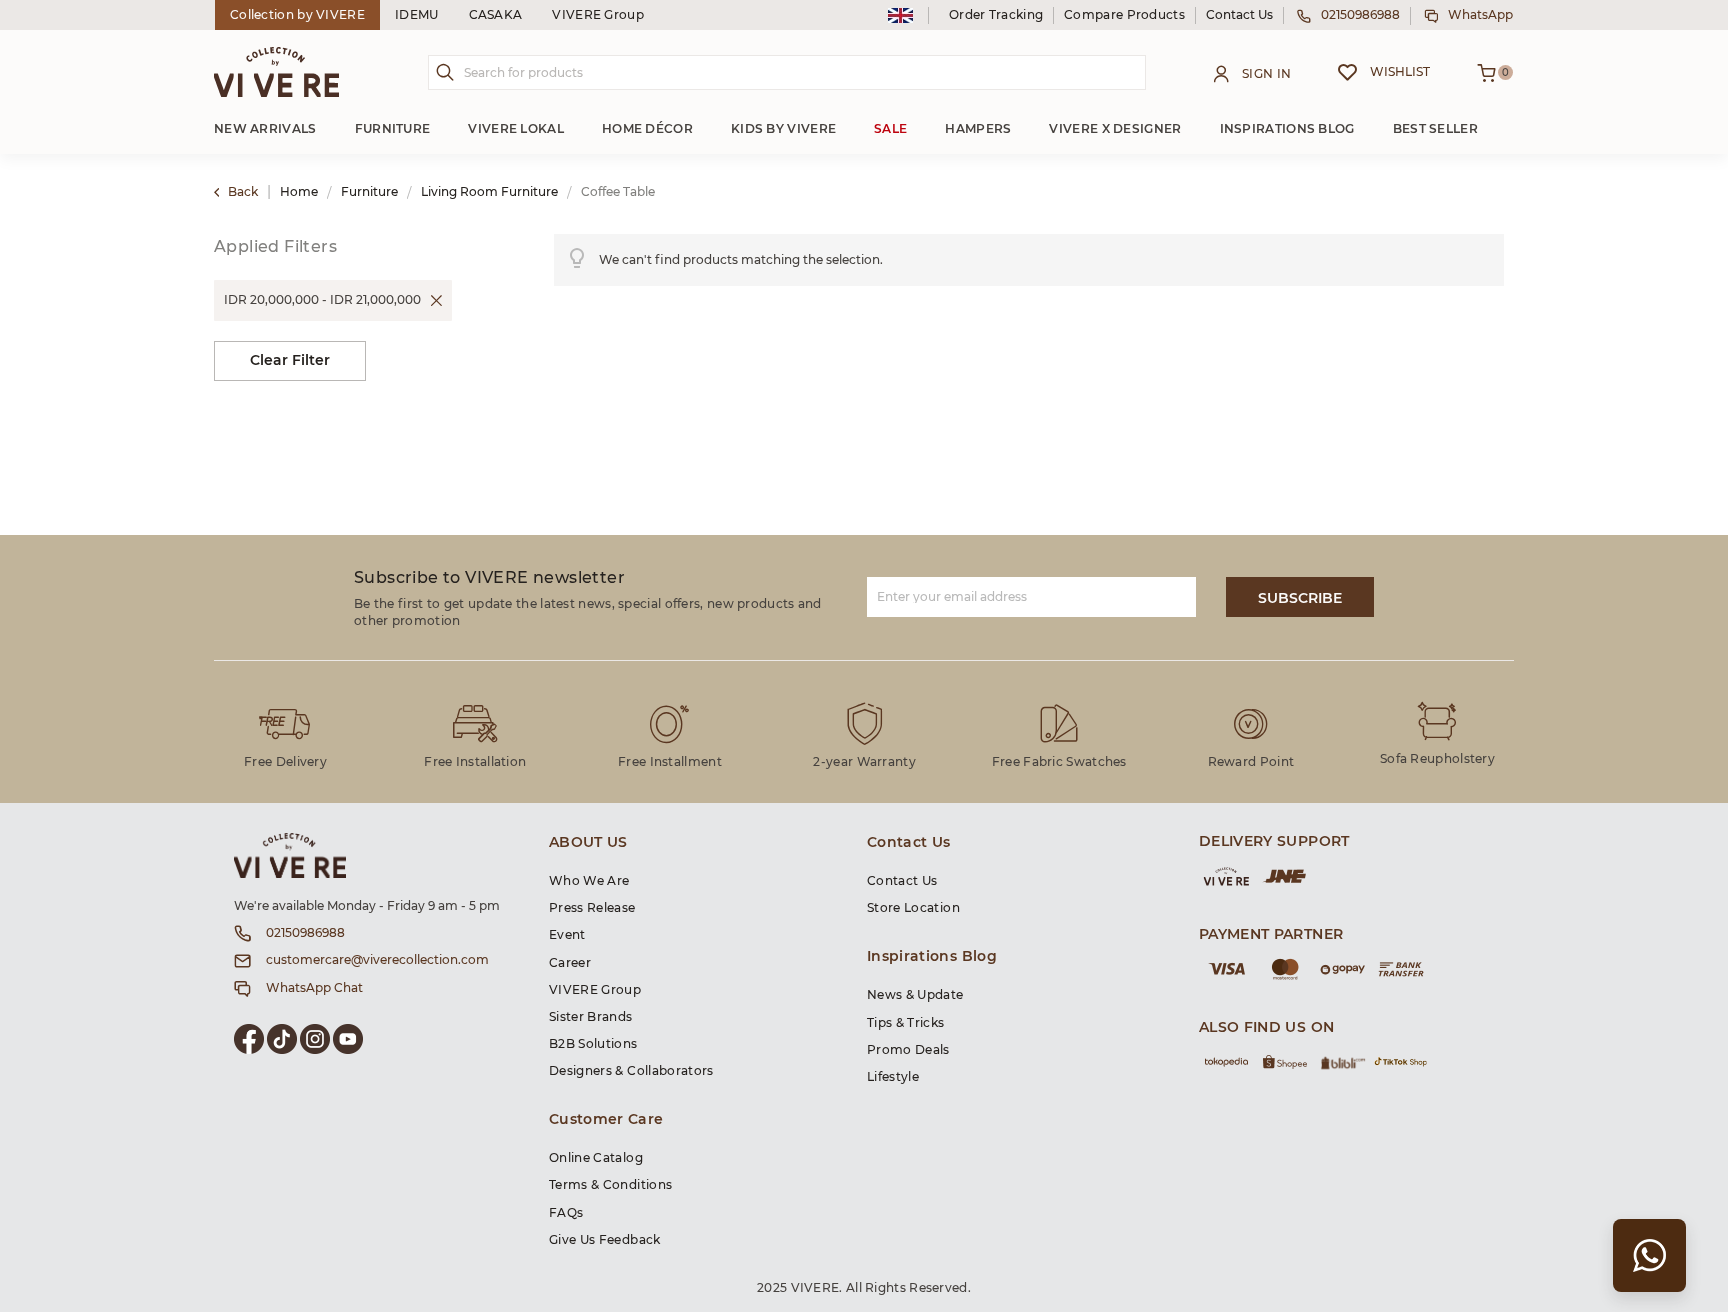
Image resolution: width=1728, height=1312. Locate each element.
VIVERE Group (598, 15)
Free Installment (670, 762)
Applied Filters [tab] (275, 247)
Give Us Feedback (605, 1240)
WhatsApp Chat (314, 988)
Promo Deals (908, 1050)
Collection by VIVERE (297, 15)
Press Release (592, 908)
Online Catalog (596, 1158)
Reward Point (1251, 762)
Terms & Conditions (610, 1185)
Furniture (371, 192)
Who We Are (589, 881)
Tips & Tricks (906, 1023)
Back (243, 192)
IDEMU (417, 15)
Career (570, 963)
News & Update (915, 995)
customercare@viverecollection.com (377, 960)
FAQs (566, 1213)
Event (567, 935)
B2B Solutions (593, 1044)
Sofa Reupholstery (1437, 759)
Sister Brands (591, 1017)
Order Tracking (996, 15)
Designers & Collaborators (631, 1071)
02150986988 (1360, 15)
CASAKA (496, 15)
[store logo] (276, 72)
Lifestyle (893, 1077)
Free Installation (475, 762)
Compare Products (1124, 15)
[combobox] (787, 72)
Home (300, 192)
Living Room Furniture (491, 192)
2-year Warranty (864, 762)
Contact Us (1239, 15)
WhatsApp (1480, 15)
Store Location (913, 908)
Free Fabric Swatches (1059, 762)
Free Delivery (285, 762)
